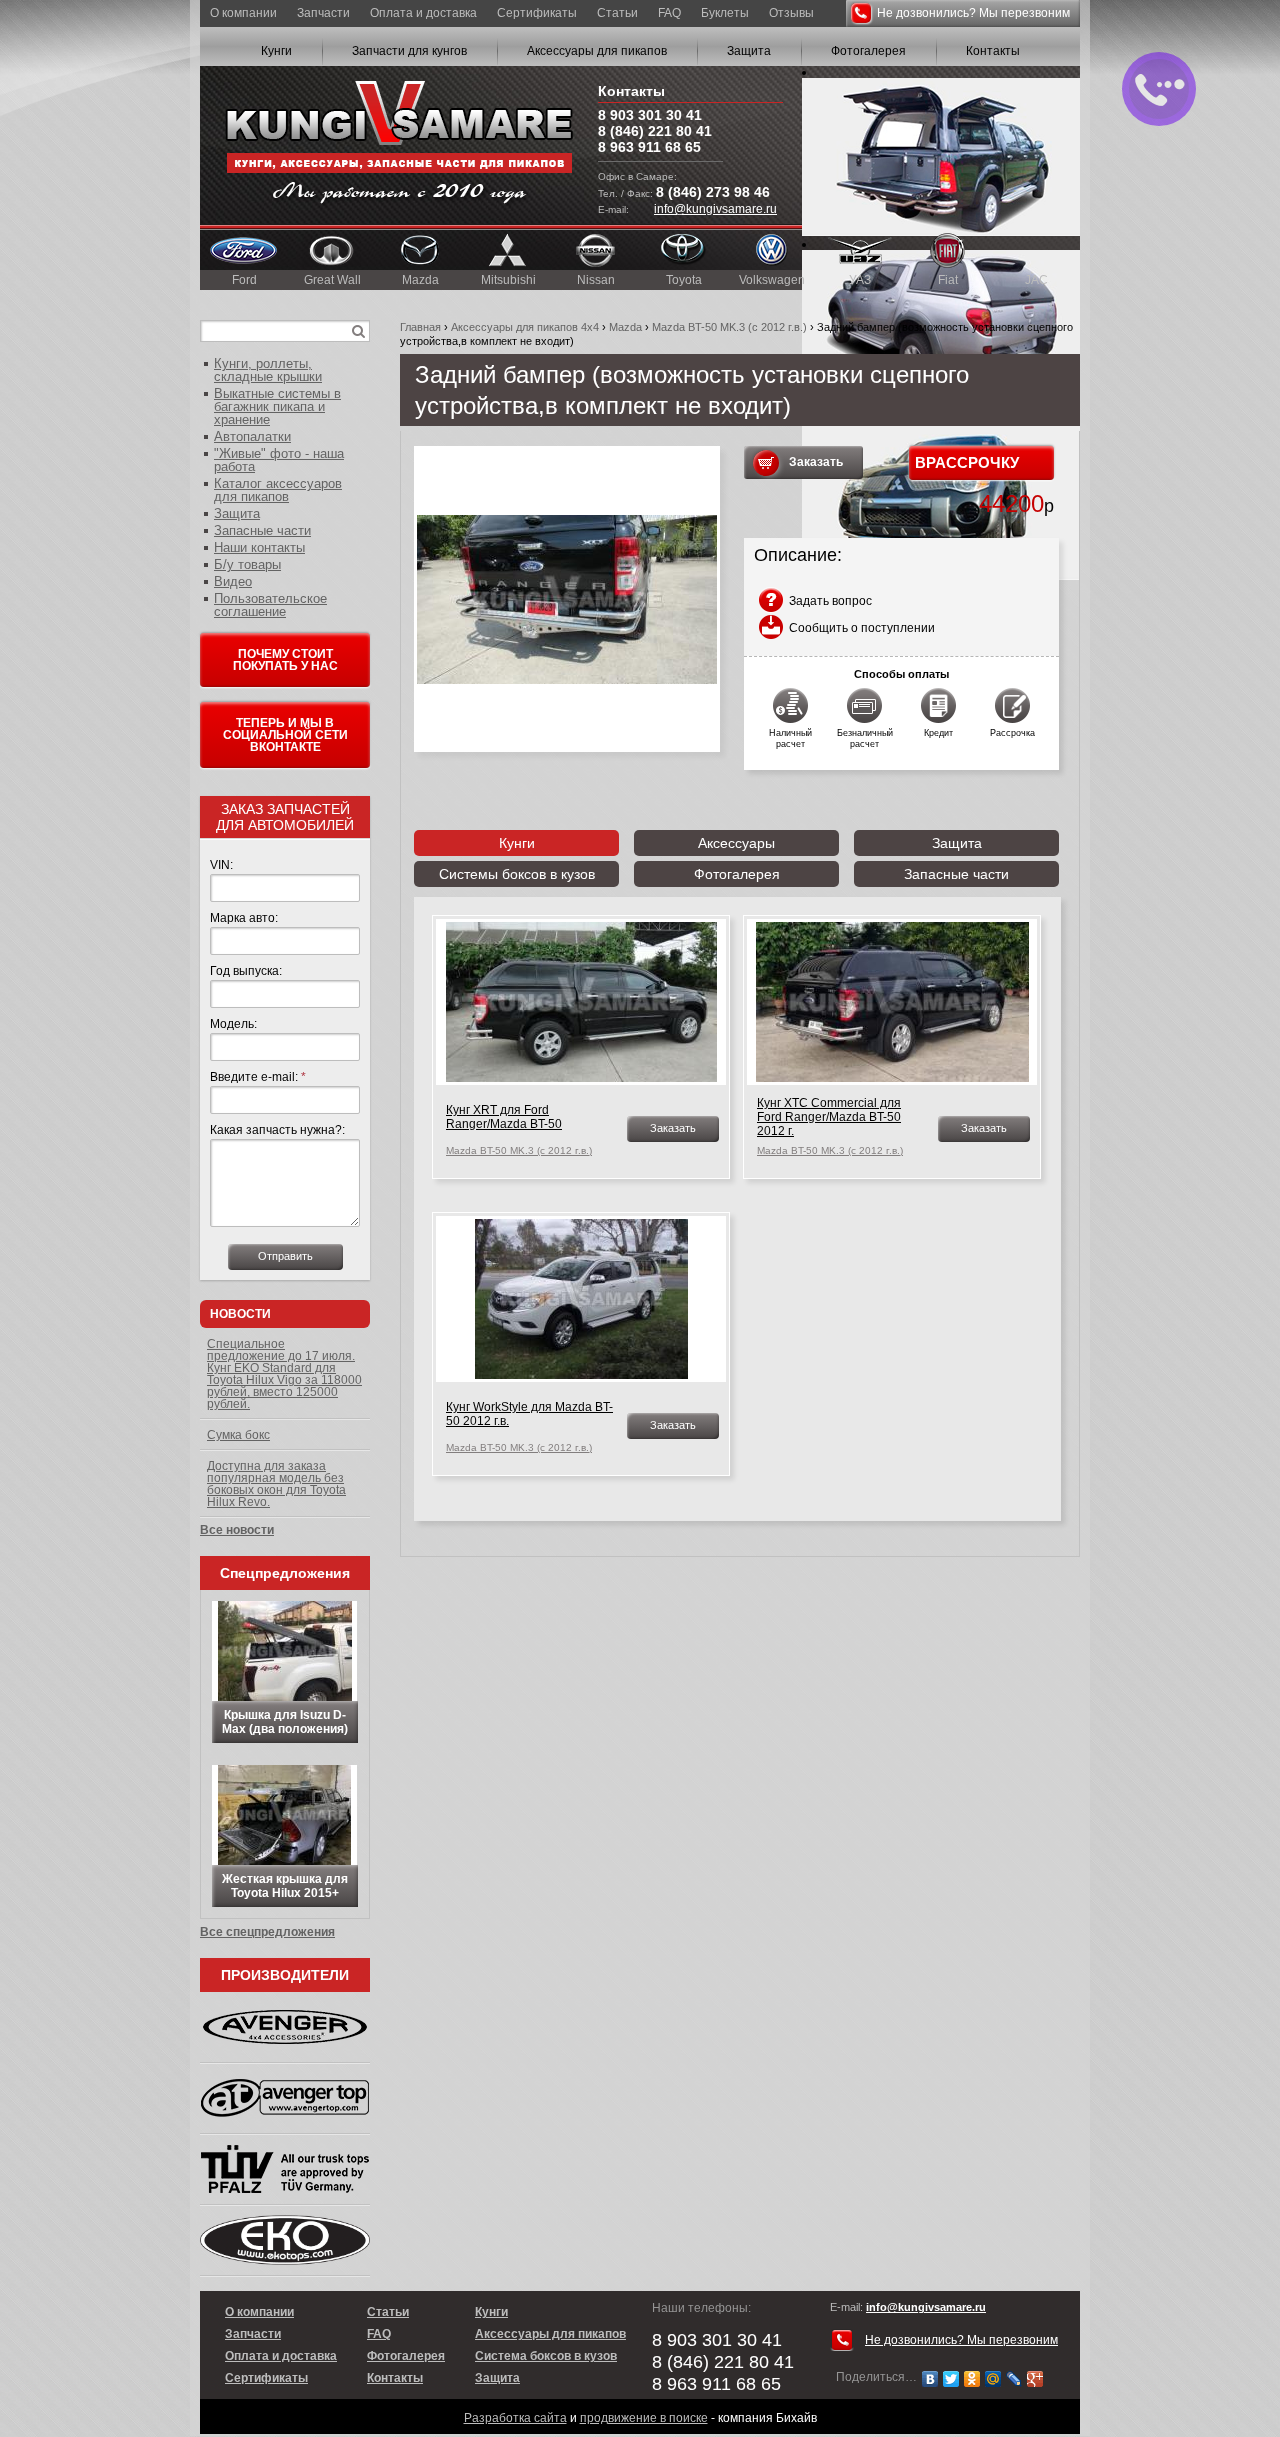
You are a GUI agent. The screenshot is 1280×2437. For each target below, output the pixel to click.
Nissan (596, 280)
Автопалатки (252, 436)
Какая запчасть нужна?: (277, 1130)
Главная (420, 327)
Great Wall (332, 280)
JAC (1036, 280)
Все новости (237, 1530)
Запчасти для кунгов (409, 51)
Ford (244, 280)
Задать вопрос (830, 601)
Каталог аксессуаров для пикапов (278, 490)
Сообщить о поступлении (862, 628)
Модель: (233, 1024)
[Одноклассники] (972, 2379)
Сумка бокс (238, 1435)
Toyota (684, 280)
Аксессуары (736, 843)
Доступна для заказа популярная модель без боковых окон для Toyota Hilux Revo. (276, 1484)
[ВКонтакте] (930, 2379)
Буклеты (725, 13)
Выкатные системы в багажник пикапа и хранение (277, 406)
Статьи (617, 13)
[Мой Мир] (993, 2379)
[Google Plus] (1035, 2379)
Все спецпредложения (267, 1932)
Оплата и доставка (423, 13)
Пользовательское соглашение (270, 605)
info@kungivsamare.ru (715, 209)
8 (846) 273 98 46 (713, 192)
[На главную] (399, 145)
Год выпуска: (246, 971)
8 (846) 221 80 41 (655, 131)
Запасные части (956, 874)
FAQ (669, 13)
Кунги (276, 51)
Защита (749, 51)
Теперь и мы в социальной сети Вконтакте (285, 735)
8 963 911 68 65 (649, 147)
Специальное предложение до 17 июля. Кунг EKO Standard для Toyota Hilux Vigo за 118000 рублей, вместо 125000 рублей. (284, 1374)
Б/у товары (247, 564)
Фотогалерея (868, 51)
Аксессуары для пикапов (597, 51)
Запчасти (323, 13)
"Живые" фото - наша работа (279, 460)
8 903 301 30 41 (650, 115)
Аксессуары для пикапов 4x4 (525, 327)
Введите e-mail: (258, 1077)
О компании (243, 13)
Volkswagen (772, 280)
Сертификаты (537, 13)
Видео (233, 581)
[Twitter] (951, 2379)
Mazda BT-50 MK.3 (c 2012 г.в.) (729, 327)
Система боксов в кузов (546, 2356)
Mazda (420, 280)
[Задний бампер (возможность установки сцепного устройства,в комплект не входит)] (567, 599)
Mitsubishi (508, 280)
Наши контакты (259, 547)
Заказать (816, 462)
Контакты (993, 51)
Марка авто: (244, 918)
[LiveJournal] (1014, 2379)
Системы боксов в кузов (517, 874)
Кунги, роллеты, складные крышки (268, 370)
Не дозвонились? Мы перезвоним (973, 13)
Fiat (948, 280)
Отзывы (791, 13)
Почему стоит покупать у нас (285, 660)
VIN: (221, 865)
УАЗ (860, 280)
